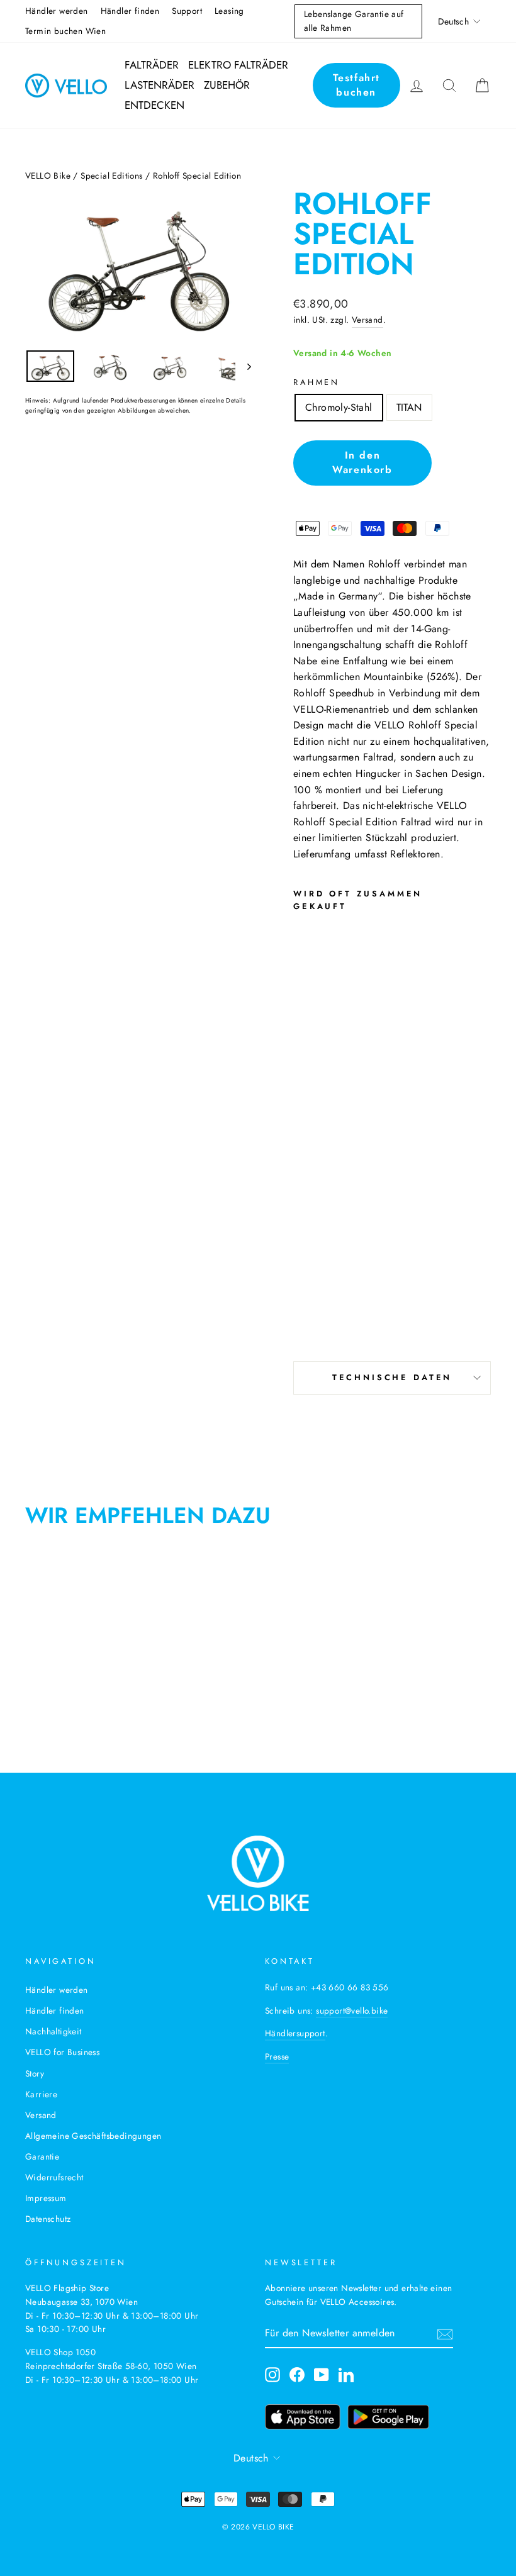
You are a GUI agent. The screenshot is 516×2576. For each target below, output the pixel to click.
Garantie (42, 2156)
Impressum (46, 2198)
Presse (277, 2056)
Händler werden (57, 11)
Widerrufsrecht (54, 2177)
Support (187, 11)
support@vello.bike (352, 2010)
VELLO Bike (48, 176)
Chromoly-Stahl (339, 407)
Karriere (41, 2094)
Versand (367, 320)
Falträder (152, 65)
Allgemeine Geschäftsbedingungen (93, 2136)
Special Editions (111, 176)
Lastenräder (160, 85)
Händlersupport (295, 2033)
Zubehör (227, 85)
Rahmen (317, 382)
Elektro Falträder (238, 65)
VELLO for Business (62, 2052)
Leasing (229, 11)
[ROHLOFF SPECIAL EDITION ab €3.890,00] (326, 1128)
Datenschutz (48, 2219)
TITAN (409, 407)
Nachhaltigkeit (53, 2031)
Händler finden (130, 11)
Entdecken (154, 105)
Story (35, 2073)
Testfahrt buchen (356, 85)
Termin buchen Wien (65, 31)
